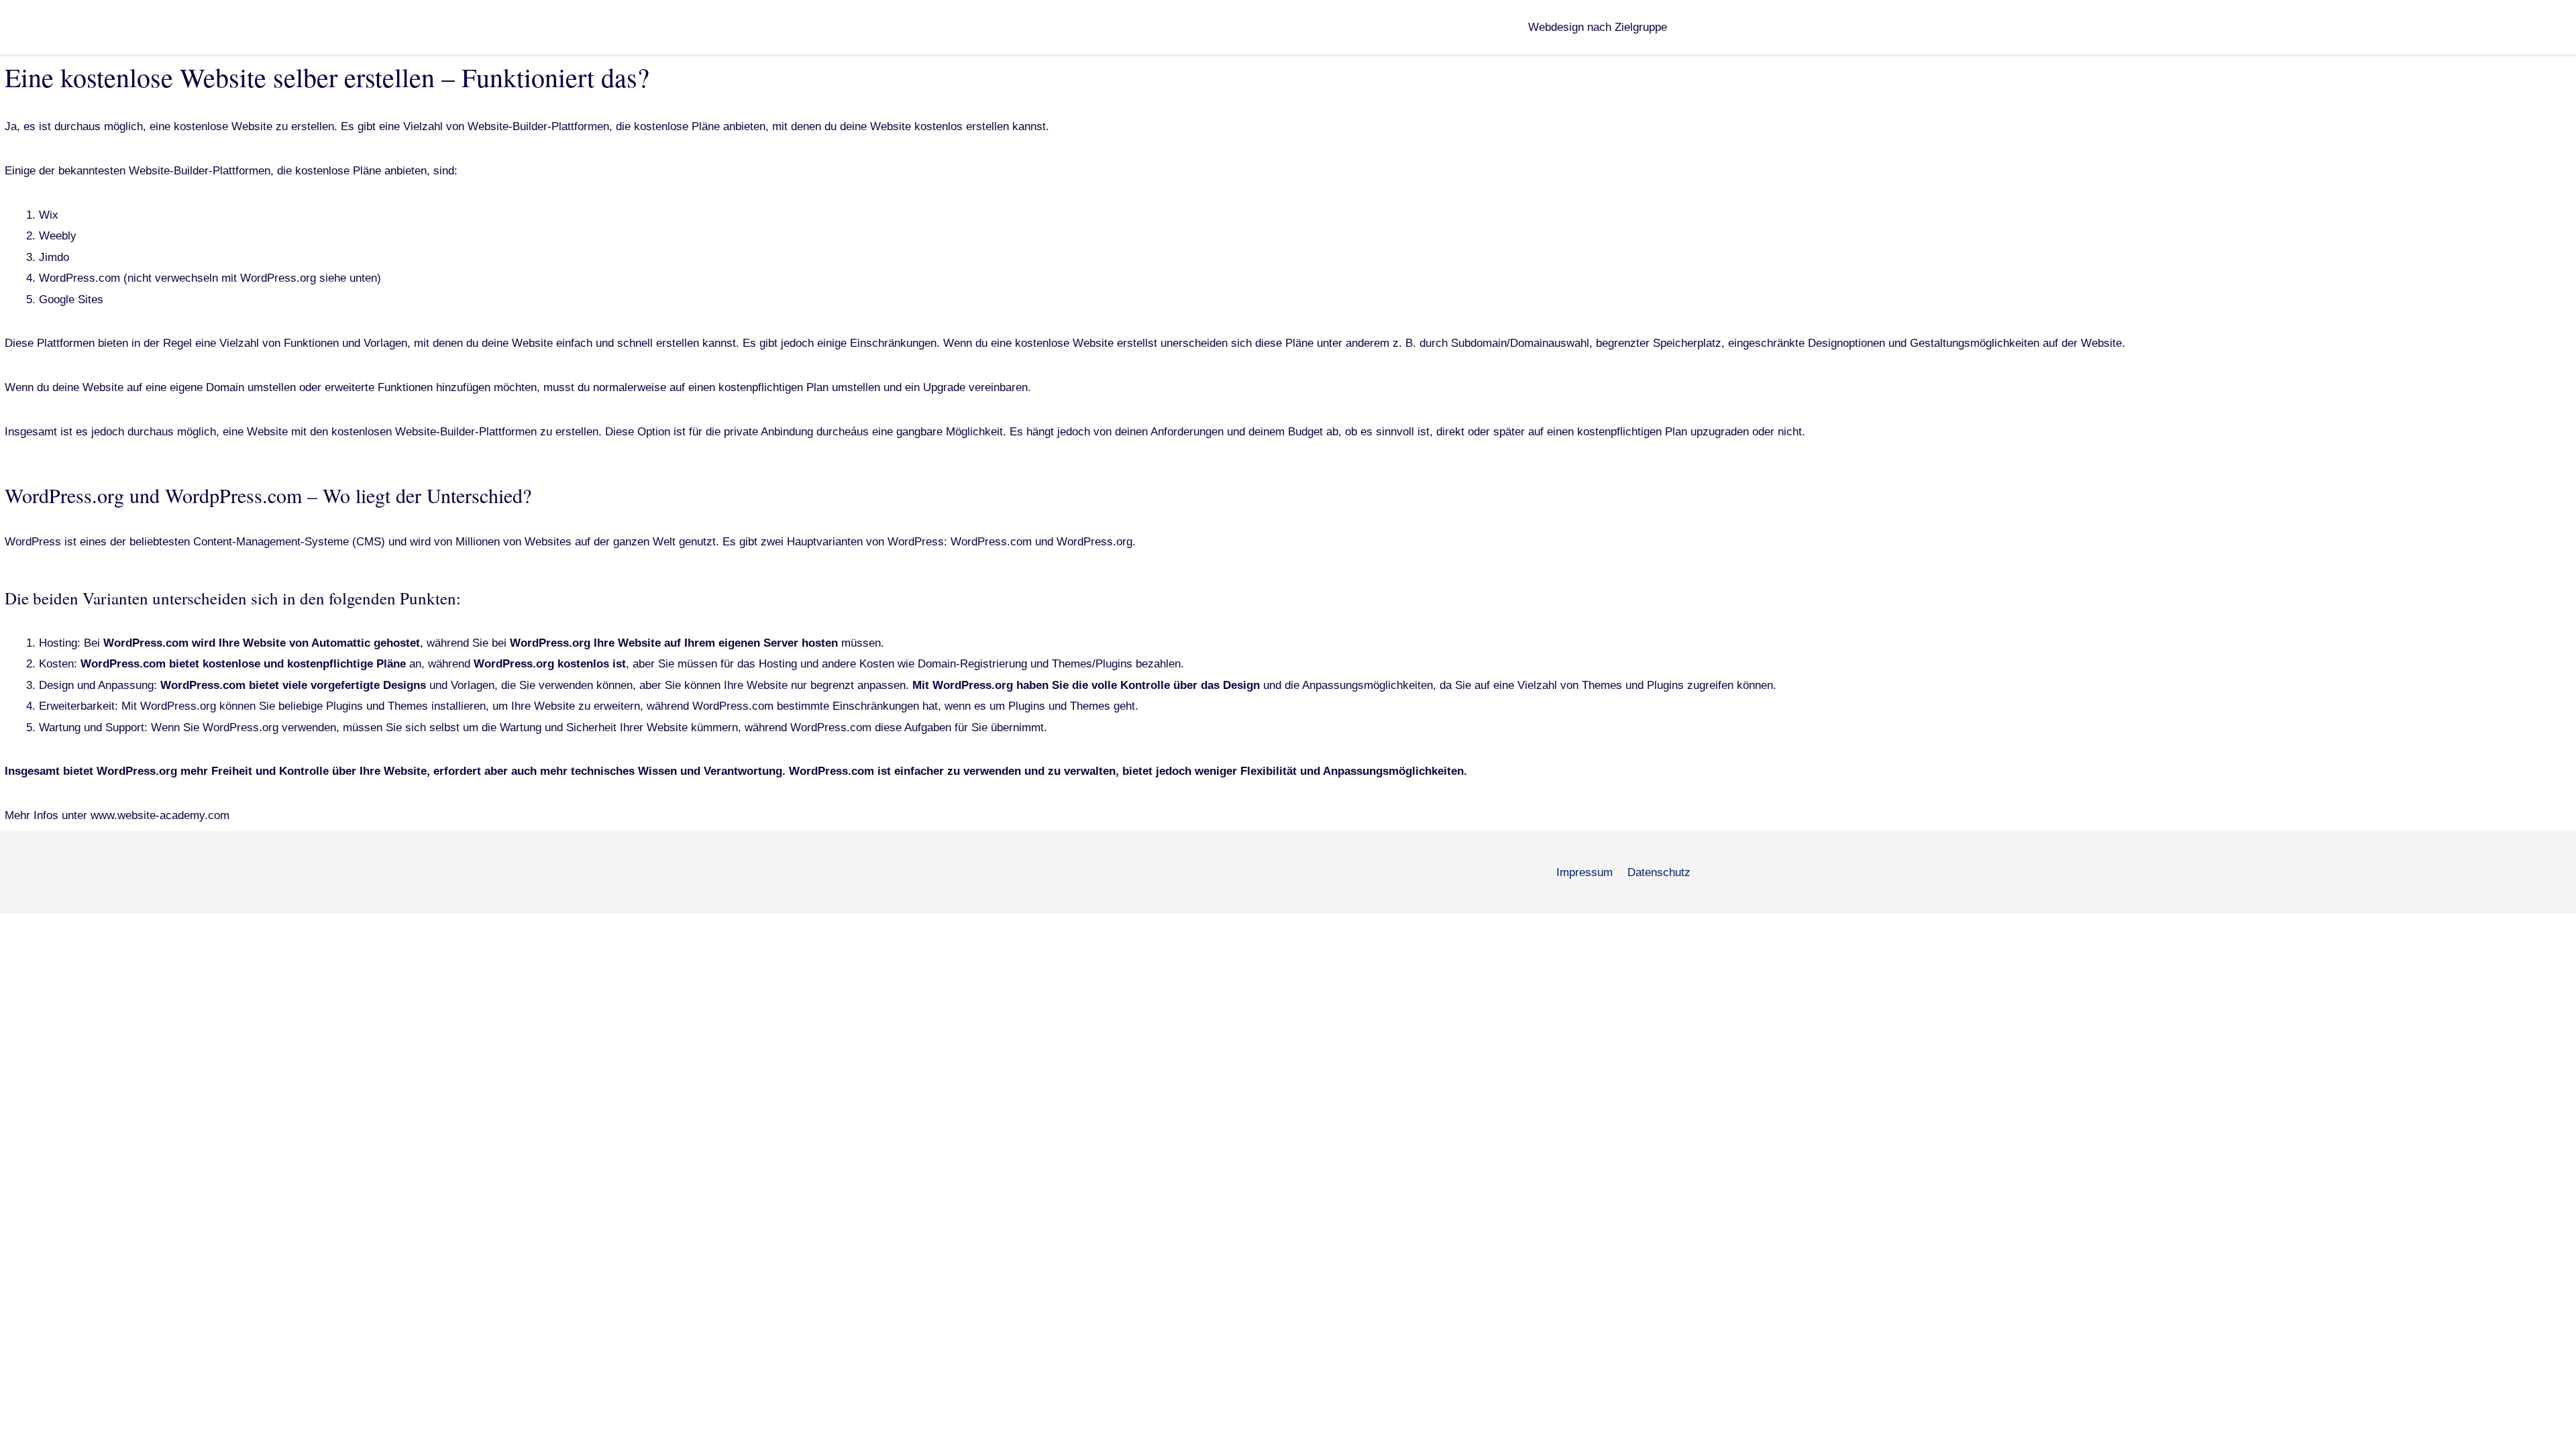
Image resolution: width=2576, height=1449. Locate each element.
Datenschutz (1659, 872)
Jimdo (54, 257)
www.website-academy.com (158, 815)
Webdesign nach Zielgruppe (1598, 27)
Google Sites (71, 300)
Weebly (58, 236)
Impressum (1585, 872)
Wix (49, 215)
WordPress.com (79, 278)
